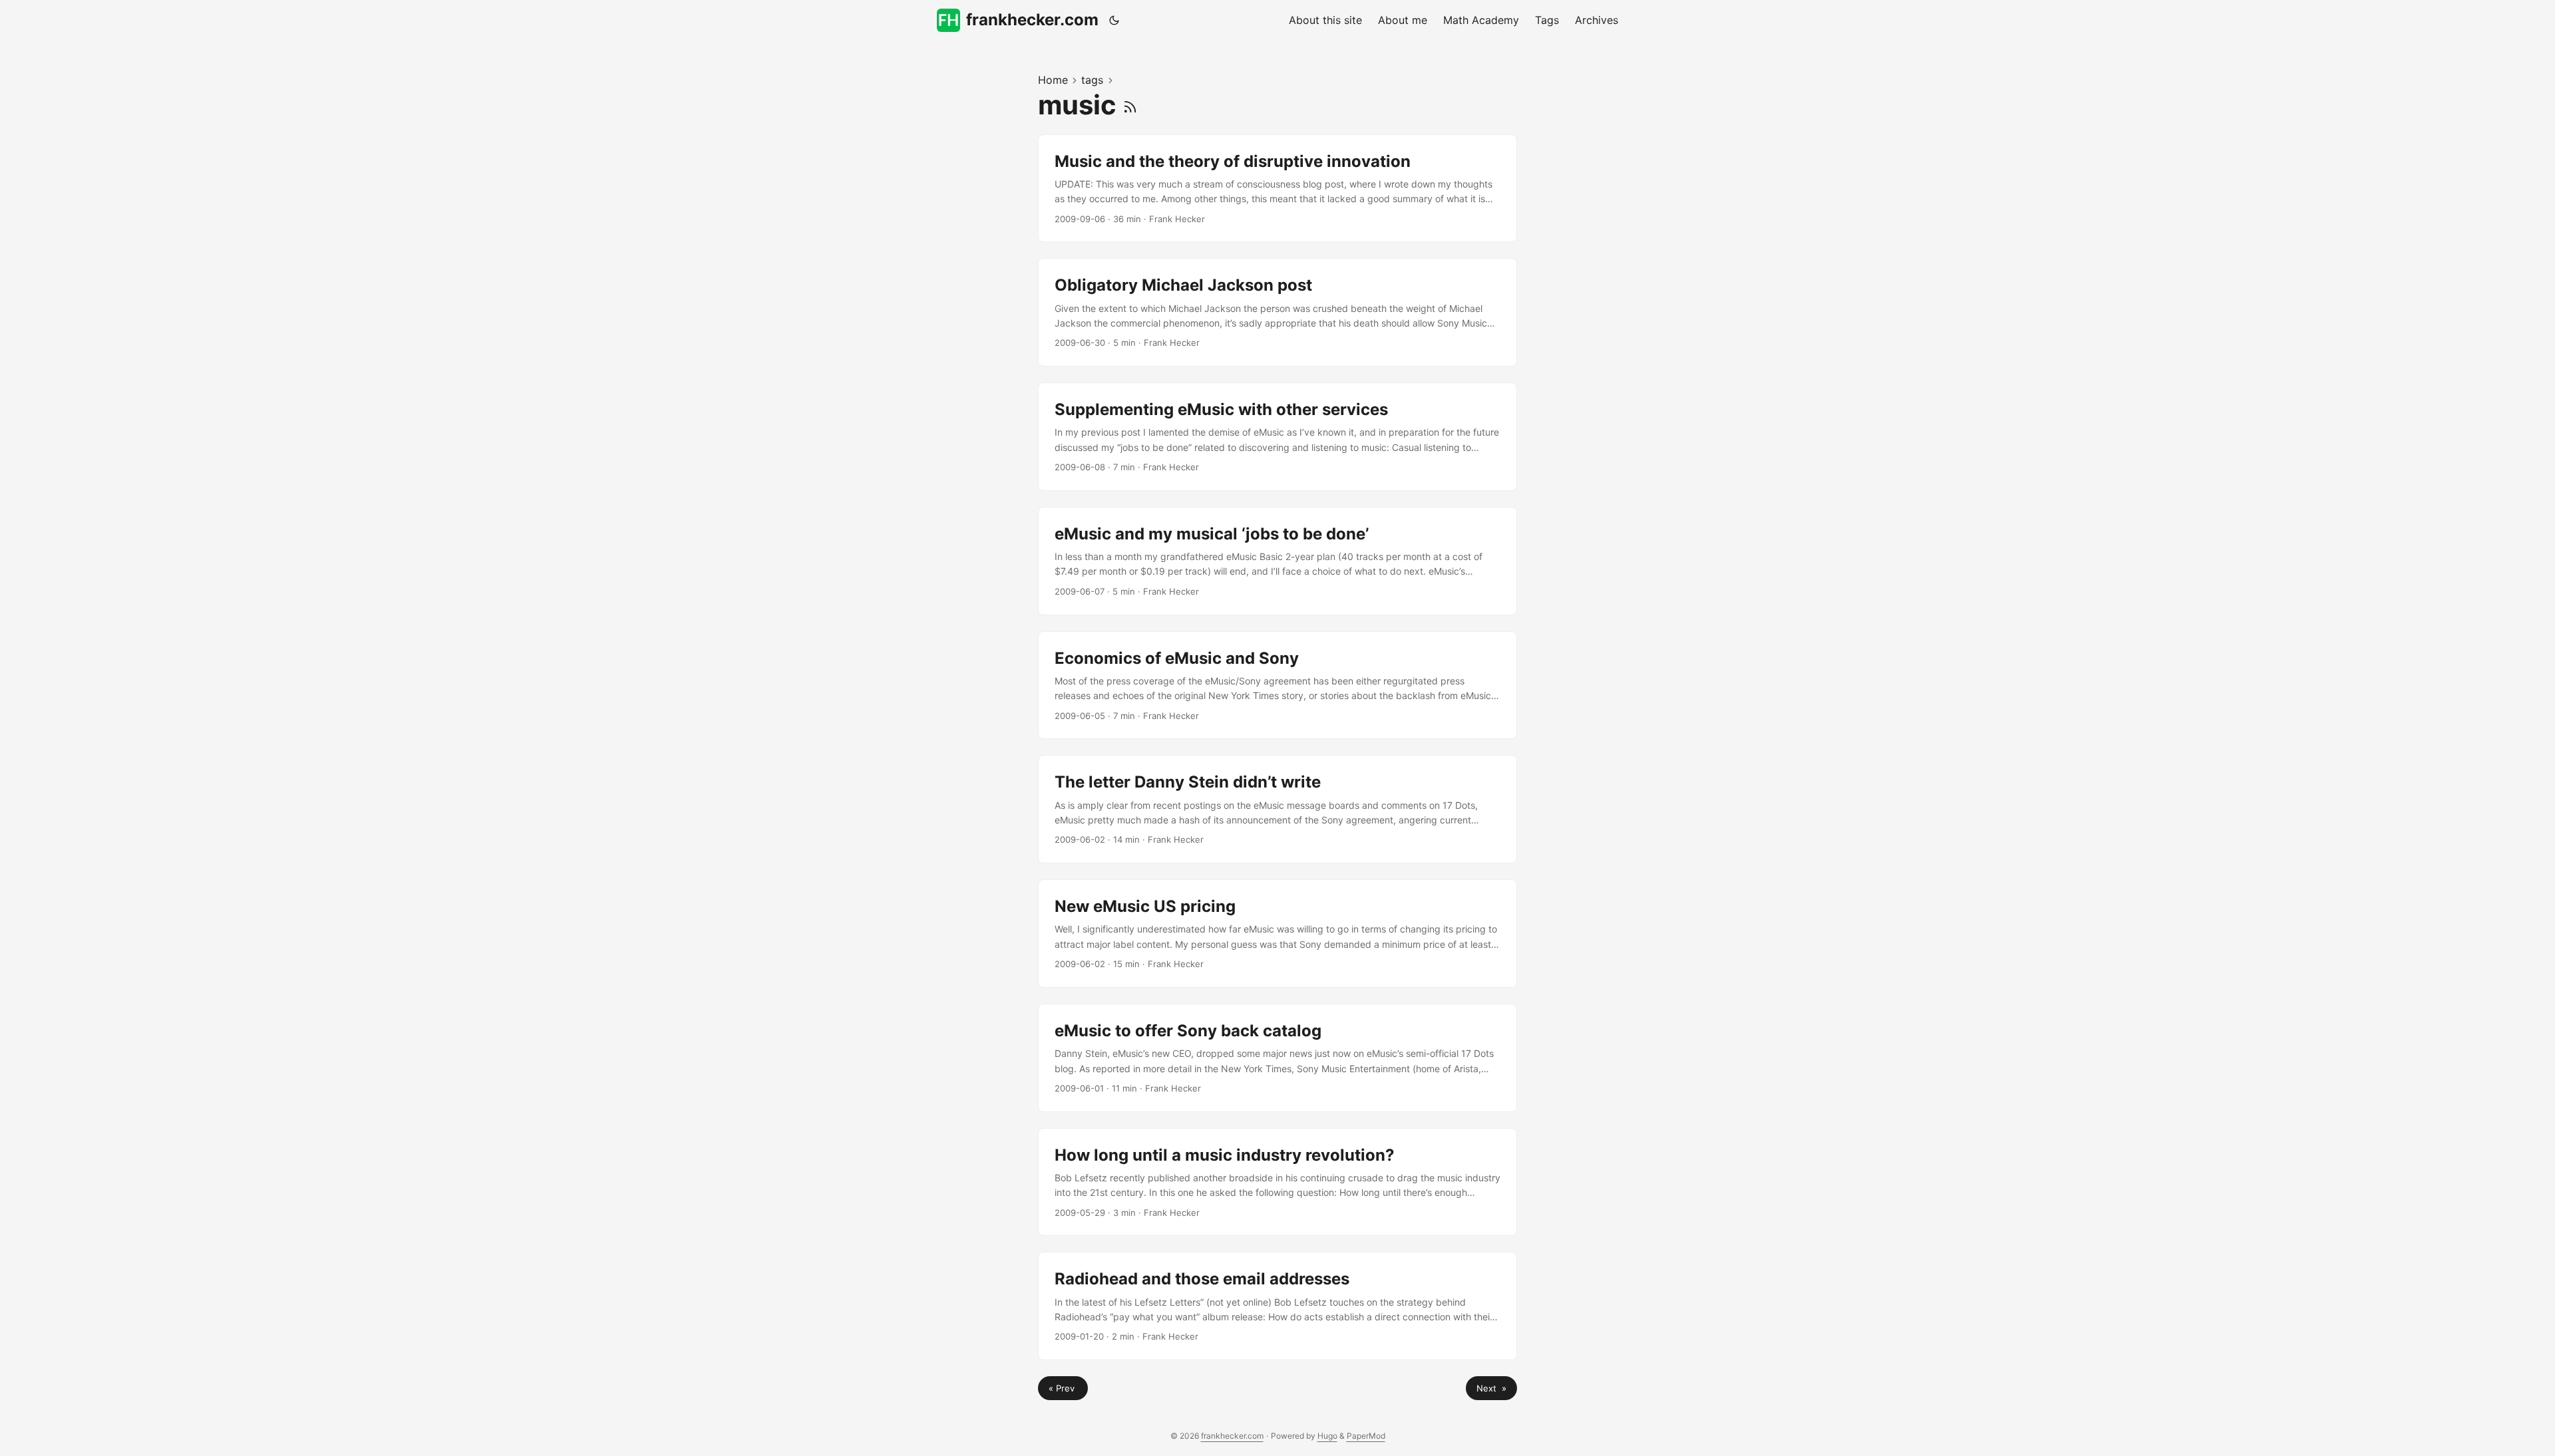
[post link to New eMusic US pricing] (1277, 934)
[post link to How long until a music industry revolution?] (1277, 1182)
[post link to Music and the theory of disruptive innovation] (1277, 189)
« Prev (1063, 1388)
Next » (1491, 1388)
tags (1092, 80)
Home (1053, 80)
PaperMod (1366, 1436)
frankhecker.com (1032, 20)
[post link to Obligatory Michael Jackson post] (1277, 312)
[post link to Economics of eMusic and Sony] (1277, 685)
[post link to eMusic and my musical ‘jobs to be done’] (1277, 561)
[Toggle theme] (1114, 20)
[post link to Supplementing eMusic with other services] (1277, 437)
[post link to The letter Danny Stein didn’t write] (1277, 809)
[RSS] (1130, 105)
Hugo (1327, 1436)
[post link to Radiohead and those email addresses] (1277, 1306)
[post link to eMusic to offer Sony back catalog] (1277, 1058)
